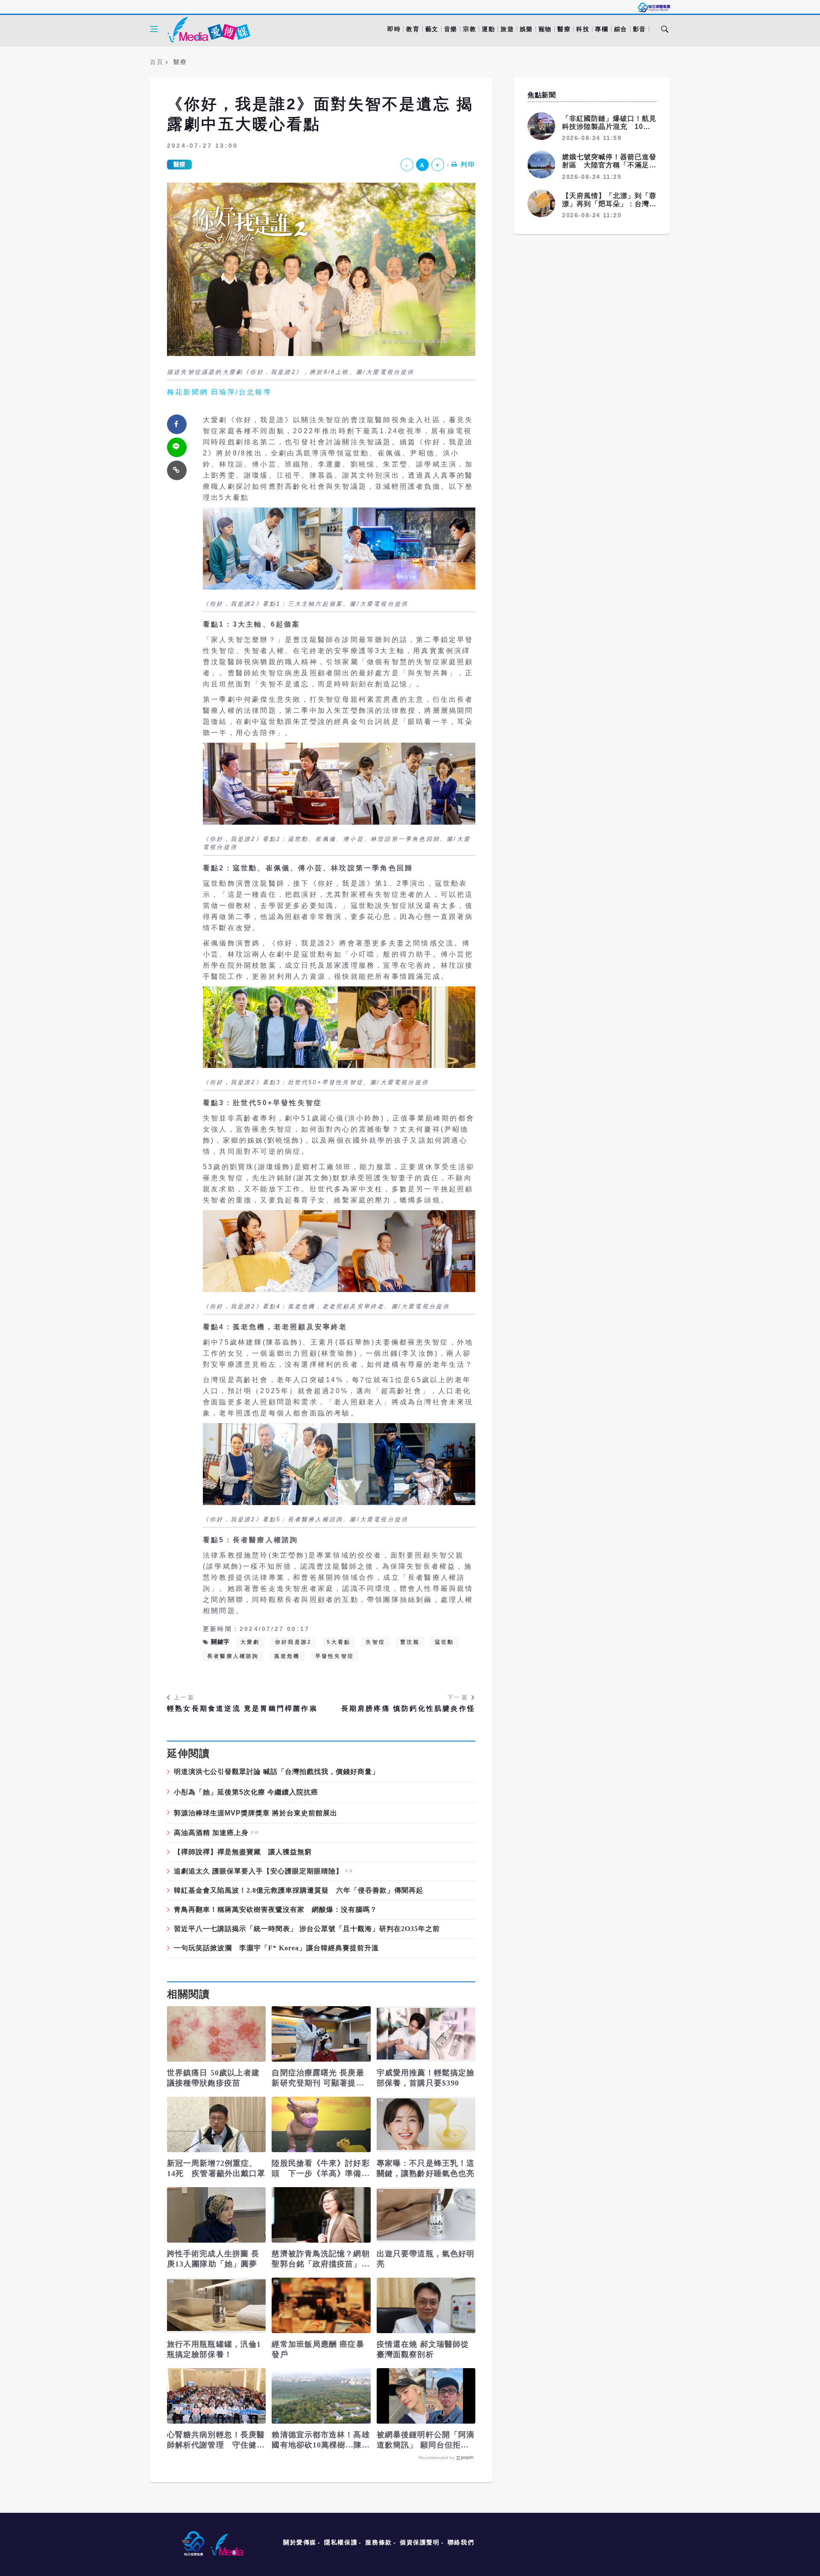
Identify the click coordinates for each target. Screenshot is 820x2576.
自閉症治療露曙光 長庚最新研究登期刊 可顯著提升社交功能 (318, 2078)
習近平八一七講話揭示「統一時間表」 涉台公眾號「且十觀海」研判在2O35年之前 (307, 1929)
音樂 (451, 29)
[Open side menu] (154, 29)
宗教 (470, 29)
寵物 (545, 29)
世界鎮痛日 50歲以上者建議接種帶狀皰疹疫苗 (213, 2078)
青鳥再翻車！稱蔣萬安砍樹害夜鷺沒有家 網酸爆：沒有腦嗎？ (275, 1910)
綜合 (621, 29)
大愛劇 (250, 1642)
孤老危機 (287, 1656)
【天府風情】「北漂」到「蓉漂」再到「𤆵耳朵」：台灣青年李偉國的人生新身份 (609, 204)
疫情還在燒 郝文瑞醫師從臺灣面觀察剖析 (423, 2349)
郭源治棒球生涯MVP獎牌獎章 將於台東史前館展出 (256, 1813)
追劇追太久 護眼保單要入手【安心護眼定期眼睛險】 (258, 1871)
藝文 (432, 29)
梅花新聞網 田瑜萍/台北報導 (219, 392)
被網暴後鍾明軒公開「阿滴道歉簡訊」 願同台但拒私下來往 (426, 2440)
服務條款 (378, 2542)
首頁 (157, 62)
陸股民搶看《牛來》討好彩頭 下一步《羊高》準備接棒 (321, 2169)
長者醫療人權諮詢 (233, 1656)
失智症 (375, 1642)
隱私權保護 (341, 2542)
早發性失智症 (335, 1656)
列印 (468, 164)
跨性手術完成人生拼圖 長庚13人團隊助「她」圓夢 (213, 2259)
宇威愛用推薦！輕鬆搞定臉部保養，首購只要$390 (426, 2078)
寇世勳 (445, 1642)
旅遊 (507, 29)
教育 (413, 29)
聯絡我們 (461, 2542)
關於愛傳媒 (300, 2542)
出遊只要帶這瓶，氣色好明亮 (426, 2259)
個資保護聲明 (420, 2542)
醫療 (564, 29)
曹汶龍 (410, 1642)
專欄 (602, 29)
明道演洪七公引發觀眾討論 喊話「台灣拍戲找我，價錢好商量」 (277, 1772)
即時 (394, 29)
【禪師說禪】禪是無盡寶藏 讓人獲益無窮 (243, 1852)
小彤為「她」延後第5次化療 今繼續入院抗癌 (246, 1792)
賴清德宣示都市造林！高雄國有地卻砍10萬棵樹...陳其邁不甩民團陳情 (321, 2440)
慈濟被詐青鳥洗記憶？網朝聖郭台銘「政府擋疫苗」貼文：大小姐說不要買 (321, 2259)
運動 (488, 29)
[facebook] (177, 424)
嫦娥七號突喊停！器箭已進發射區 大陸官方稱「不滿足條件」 (609, 165)
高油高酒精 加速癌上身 (211, 1833)
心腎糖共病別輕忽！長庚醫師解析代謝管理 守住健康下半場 (216, 2440)
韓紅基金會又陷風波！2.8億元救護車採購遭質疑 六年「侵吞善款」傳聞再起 (299, 1890)
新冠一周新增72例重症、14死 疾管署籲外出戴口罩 (216, 2168)
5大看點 (339, 1642)
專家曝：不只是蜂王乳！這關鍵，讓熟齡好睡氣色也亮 (426, 2168)
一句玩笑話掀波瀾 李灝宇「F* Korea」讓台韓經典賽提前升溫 (276, 1948)
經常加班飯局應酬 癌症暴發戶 (318, 2349)
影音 (640, 29)
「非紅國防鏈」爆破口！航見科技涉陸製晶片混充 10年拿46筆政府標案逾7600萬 (609, 127)
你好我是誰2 (293, 1642)
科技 (583, 29)
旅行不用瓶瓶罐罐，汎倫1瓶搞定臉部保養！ (214, 2349)
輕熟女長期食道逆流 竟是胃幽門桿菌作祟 (242, 1708)
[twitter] (177, 447)
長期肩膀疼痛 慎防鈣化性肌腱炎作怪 (408, 1708)
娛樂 (526, 29)
